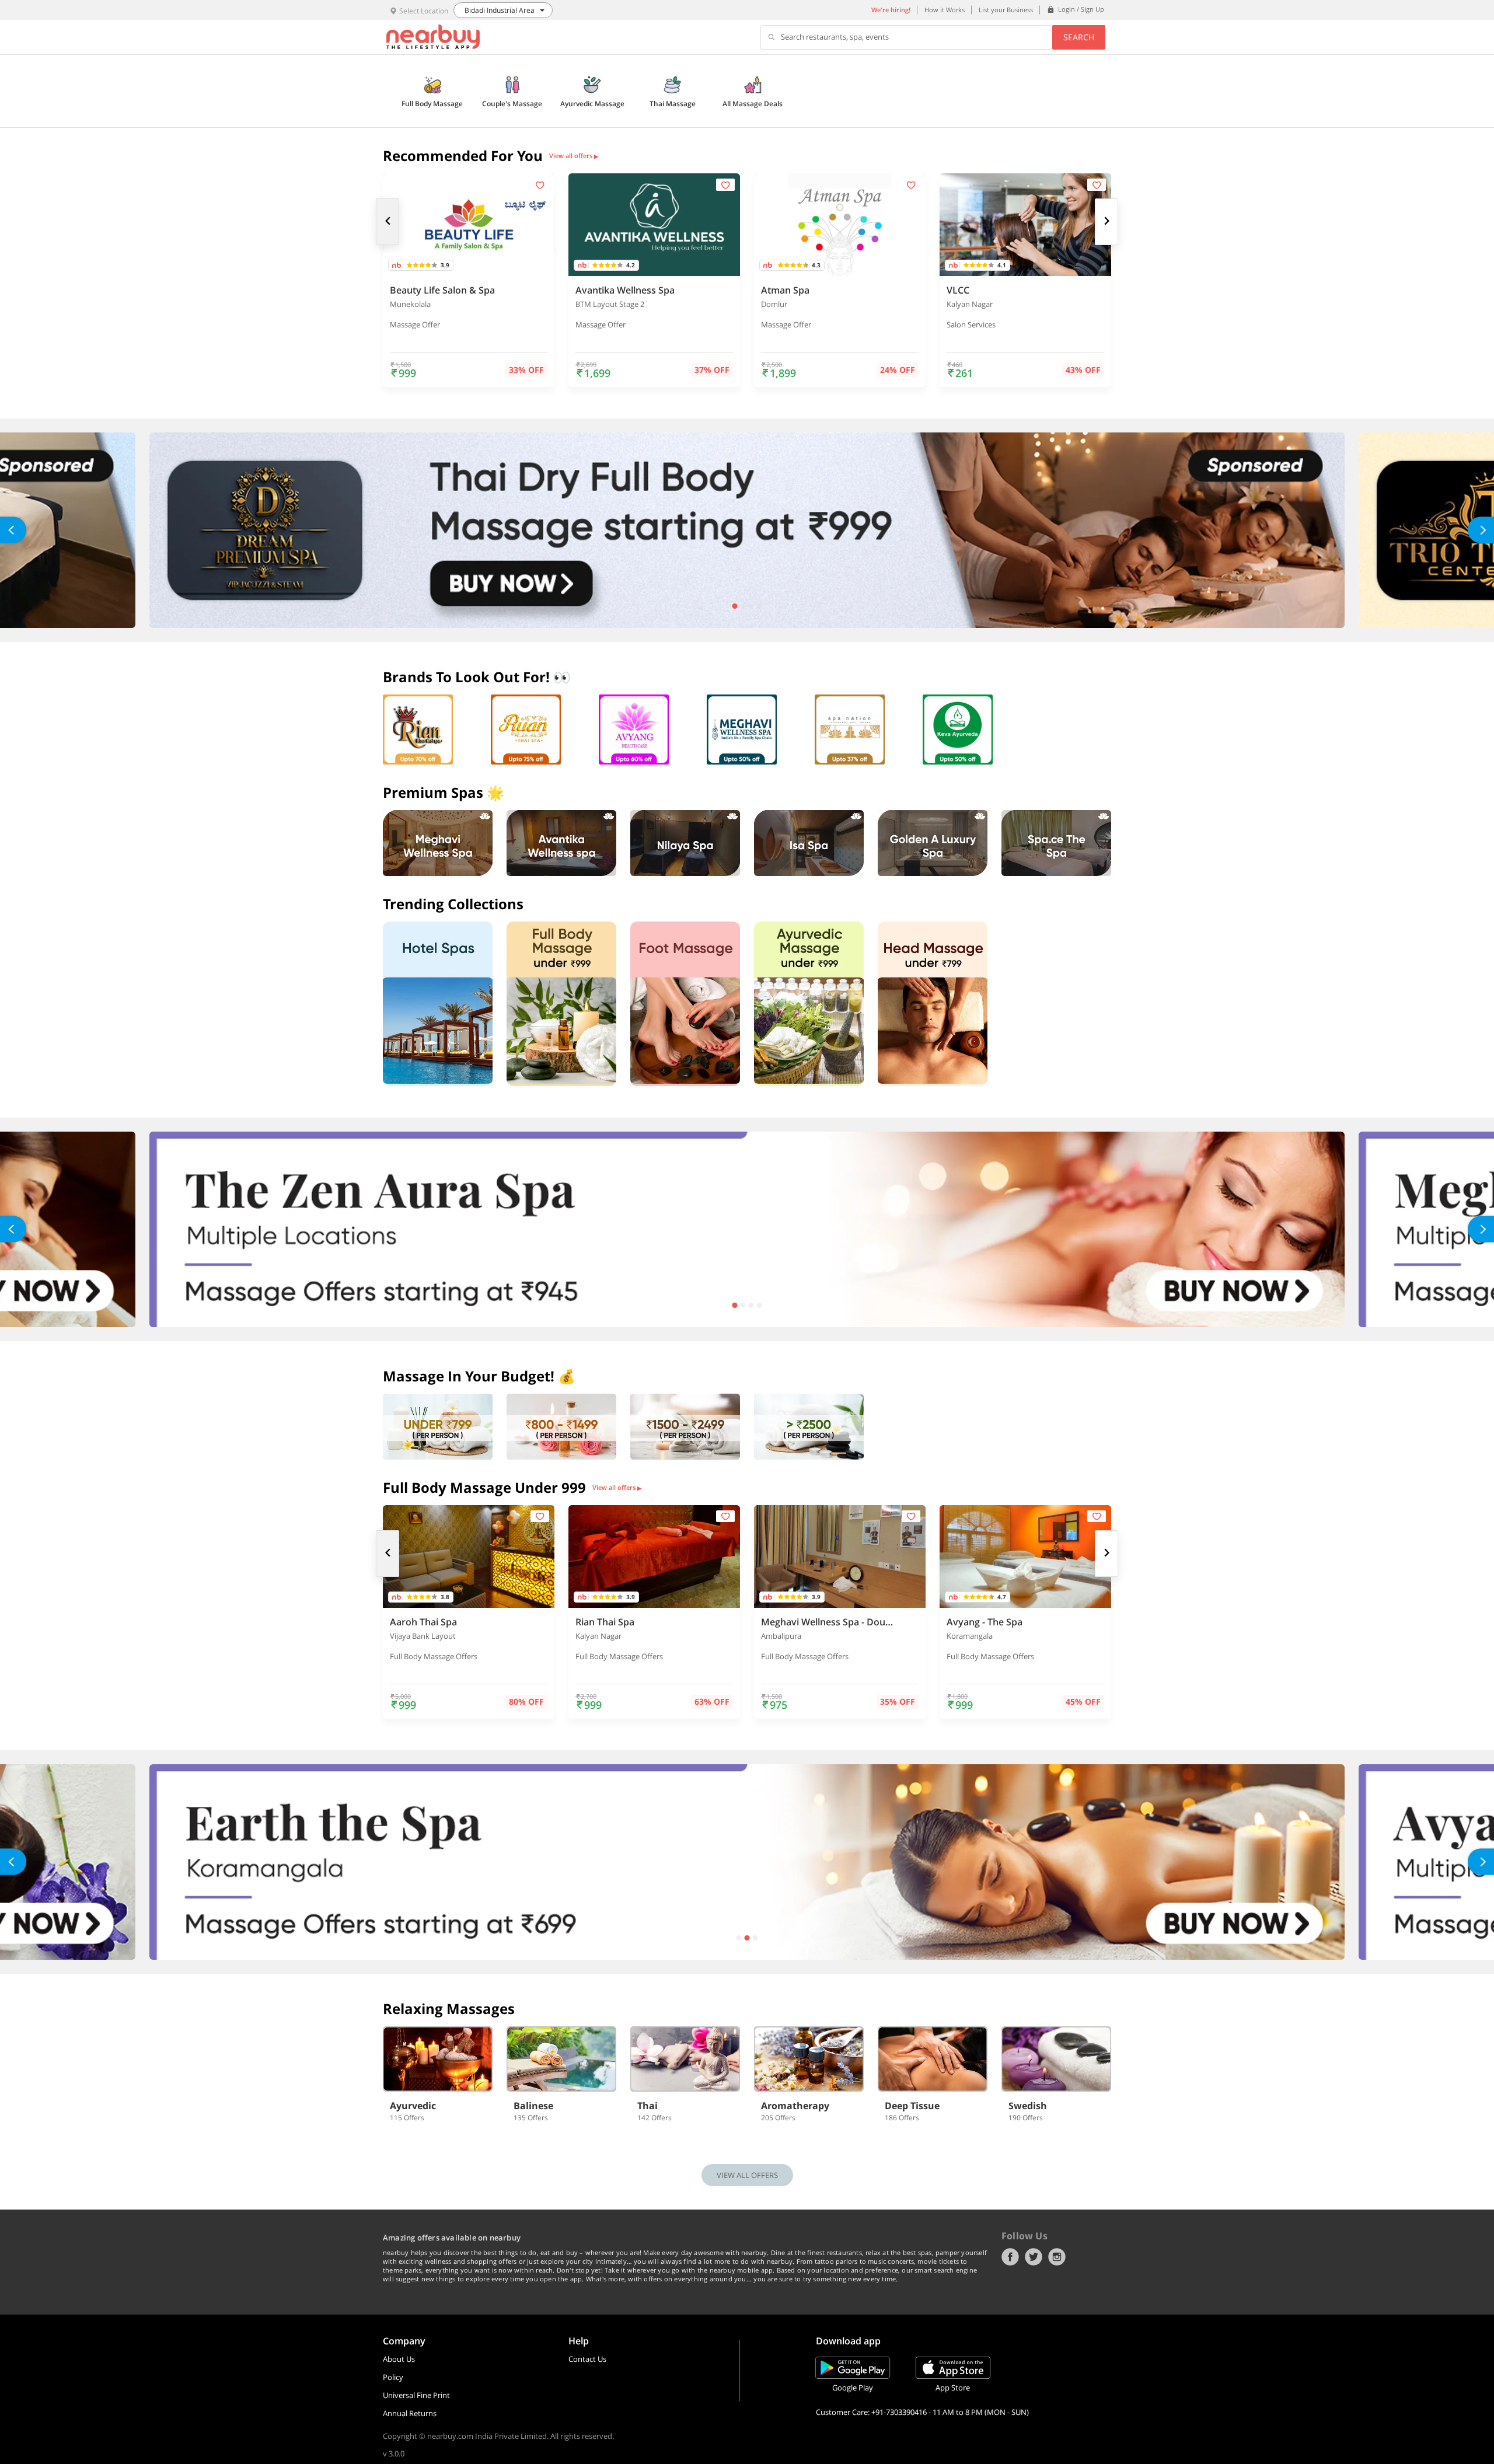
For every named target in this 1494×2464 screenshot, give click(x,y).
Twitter (1034, 2257)
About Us (399, 2359)
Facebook (1010, 2257)
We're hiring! (891, 10)
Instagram (1057, 2257)
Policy (393, 2377)
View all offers (574, 156)
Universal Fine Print (416, 2395)
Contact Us (587, 2359)
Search (1079, 37)
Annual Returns (410, 2413)
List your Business (1006, 10)
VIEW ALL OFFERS (747, 2175)
